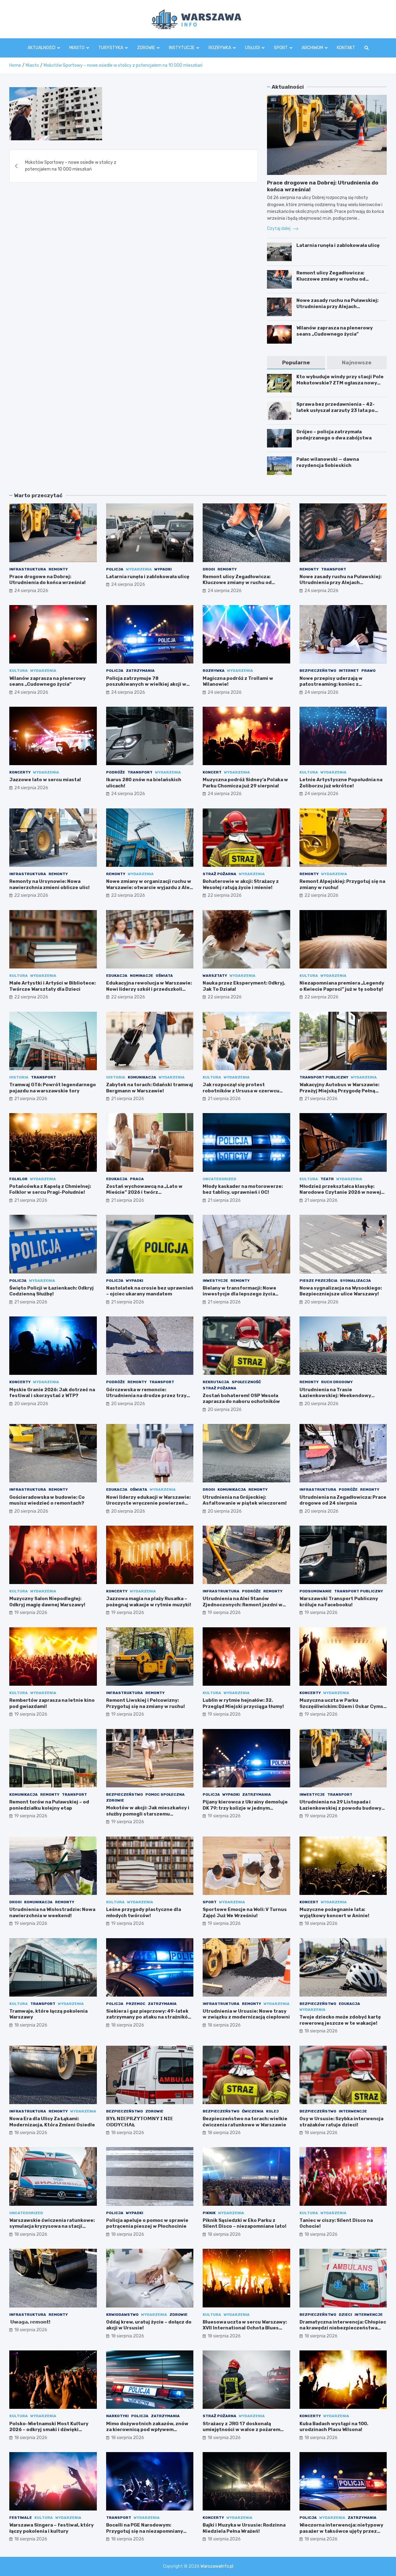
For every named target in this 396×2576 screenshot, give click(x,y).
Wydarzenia (139, 569)
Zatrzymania (140, 671)
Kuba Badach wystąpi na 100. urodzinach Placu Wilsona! (334, 2427)
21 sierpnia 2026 (31, 1099)
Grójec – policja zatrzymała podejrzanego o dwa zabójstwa (334, 435)
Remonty (58, 569)
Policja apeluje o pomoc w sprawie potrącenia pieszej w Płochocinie (147, 2223)
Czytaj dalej (279, 229)
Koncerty (20, 772)
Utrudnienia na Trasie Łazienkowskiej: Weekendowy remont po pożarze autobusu (335, 1396)
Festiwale (21, 2518)
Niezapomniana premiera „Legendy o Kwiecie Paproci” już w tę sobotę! (342, 986)
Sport (281, 48)
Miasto (77, 48)
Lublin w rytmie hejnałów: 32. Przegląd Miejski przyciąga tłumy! (243, 1703)
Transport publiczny (324, 1077)
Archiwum (312, 48)
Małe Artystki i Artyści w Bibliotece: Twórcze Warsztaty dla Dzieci (52, 986)
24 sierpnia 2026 (31, 591)
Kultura (19, 671)
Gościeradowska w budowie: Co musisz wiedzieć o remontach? (47, 1500)
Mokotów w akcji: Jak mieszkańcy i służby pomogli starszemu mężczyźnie (148, 1814)
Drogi (209, 569)
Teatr (327, 1179)
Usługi (252, 48)
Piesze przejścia (319, 1281)
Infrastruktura (28, 569)
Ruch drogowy (337, 1382)
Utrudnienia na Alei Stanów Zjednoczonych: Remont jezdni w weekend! (243, 1605)
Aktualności (41, 48)
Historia (19, 1077)
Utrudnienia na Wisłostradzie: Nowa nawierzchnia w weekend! (52, 1913)
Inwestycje (215, 1281)
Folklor (18, 1179)
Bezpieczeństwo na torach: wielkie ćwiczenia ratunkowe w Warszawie (245, 2122)
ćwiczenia (253, 2111)
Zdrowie (146, 48)
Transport (334, 569)
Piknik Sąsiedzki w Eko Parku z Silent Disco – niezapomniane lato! (245, 2223)
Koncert (212, 772)
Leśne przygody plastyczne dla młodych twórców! (144, 1913)
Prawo (368, 671)
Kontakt (346, 48)
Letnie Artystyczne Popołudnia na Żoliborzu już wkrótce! (341, 783)
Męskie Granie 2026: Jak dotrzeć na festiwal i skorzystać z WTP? (52, 1393)
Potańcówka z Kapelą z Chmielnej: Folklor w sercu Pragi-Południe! (50, 1189)
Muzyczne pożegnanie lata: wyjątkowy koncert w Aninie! (334, 1913)
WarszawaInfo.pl (217, 2566)
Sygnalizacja (355, 1281)
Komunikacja (142, 1077)
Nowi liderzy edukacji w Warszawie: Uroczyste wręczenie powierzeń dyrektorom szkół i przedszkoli (148, 1503)
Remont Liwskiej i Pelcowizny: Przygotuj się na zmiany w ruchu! (146, 1703)
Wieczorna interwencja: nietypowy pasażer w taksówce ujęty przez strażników (341, 2531)
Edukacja (117, 976)
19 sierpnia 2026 (31, 1613)
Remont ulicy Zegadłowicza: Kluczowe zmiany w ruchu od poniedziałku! (331, 279)
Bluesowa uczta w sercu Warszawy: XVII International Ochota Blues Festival (245, 2328)
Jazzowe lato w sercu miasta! (45, 780)
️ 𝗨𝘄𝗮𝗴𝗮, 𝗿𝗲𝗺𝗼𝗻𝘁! (30, 2322)
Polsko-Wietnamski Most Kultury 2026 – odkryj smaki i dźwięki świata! (49, 2430)
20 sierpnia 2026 (321, 1302)
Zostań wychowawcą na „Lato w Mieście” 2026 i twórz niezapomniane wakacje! (144, 1192)
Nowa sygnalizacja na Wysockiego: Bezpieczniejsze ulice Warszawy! (341, 1291)
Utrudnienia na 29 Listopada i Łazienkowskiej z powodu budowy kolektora (340, 1808)
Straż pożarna (220, 874)
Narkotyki (117, 2416)
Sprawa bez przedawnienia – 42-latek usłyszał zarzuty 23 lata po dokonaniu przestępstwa (336, 410)
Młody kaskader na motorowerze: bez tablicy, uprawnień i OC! (243, 1189)
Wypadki (163, 569)
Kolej (272, 2111)
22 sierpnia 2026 (31, 895)
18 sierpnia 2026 (321, 1924)
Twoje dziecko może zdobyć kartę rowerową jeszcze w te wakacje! (340, 2020)
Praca (137, 1179)
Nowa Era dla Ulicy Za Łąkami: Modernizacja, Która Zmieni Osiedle (52, 2122)
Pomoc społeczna (165, 1794)
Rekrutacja (216, 1382)
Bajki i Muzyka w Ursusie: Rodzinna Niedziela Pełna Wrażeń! (244, 2528)
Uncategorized (220, 1179)
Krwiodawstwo (122, 2315)
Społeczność (246, 1382)
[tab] (296, 363)
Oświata (164, 976)
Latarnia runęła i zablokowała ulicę (338, 245)
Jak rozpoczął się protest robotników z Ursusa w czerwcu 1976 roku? (241, 1091)
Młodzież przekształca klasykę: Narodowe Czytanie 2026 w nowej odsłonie (340, 1192)
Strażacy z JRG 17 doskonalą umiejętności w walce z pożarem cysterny (241, 2430)
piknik (209, 2213)
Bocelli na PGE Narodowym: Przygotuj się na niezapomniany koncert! (145, 2531)
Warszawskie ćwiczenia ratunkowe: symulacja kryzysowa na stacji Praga (52, 2226)
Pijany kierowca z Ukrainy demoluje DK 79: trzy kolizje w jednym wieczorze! (245, 1808)
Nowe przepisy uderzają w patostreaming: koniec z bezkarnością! (331, 684)
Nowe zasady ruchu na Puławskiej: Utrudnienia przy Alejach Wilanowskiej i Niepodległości (337, 306)
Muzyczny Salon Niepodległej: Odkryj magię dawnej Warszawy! (47, 1602)
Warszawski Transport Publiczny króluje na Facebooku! (339, 1602)
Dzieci (345, 2315)
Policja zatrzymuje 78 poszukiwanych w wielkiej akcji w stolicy (146, 684)
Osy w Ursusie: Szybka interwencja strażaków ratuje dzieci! (341, 2122)
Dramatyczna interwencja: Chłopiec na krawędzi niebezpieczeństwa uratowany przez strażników (343, 2328)
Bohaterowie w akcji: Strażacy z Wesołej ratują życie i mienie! (241, 884)
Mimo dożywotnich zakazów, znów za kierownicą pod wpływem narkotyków (147, 2430)
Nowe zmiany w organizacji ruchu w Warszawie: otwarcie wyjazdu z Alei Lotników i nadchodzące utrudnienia (149, 890)
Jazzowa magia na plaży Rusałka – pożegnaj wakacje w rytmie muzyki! (149, 1602)
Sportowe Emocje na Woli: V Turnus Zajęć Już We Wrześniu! (245, 1913)
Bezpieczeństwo (318, 671)
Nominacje (142, 976)
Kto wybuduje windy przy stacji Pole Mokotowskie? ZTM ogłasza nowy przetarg (340, 383)
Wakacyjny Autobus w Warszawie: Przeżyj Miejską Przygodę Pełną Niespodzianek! (339, 1091)
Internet (349, 671)
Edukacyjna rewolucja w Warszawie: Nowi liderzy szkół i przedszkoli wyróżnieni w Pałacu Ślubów (149, 989)
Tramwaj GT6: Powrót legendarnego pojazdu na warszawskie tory (53, 1088)
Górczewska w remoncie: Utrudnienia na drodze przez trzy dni (146, 1396)
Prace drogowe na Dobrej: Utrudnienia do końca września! (47, 580)
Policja (115, 569)
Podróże (116, 772)
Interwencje (353, 2111)
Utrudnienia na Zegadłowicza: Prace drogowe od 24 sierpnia (343, 1500)
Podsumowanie (316, 1591)
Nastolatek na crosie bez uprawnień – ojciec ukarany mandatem (150, 1291)
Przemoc (136, 2004)
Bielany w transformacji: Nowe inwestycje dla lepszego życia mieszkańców (239, 1294)
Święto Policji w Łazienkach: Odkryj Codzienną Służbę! (52, 1291)
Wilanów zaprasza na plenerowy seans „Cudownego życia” (335, 331)
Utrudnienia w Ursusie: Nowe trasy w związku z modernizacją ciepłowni (246, 2014)
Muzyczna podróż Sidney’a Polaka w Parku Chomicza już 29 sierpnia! (245, 783)
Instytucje (182, 48)
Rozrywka (220, 48)
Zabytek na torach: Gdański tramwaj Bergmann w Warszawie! (150, 1088)
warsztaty (215, 976)
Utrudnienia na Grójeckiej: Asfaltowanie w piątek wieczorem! (245, 1500)
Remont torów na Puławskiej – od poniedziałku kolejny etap (49, 1805)
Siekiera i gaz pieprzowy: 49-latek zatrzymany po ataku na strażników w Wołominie (149, 2017)
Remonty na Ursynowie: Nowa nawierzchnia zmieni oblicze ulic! (49, 884)
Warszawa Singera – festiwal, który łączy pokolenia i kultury (52, 2528)
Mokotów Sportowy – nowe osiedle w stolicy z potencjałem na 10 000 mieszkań (71, 166)
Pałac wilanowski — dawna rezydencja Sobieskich (328, 462)
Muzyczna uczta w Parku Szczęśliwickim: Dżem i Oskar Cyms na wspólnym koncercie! (341, 1706)
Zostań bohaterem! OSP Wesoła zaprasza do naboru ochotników (241, 1399)
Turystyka (111, 48)
